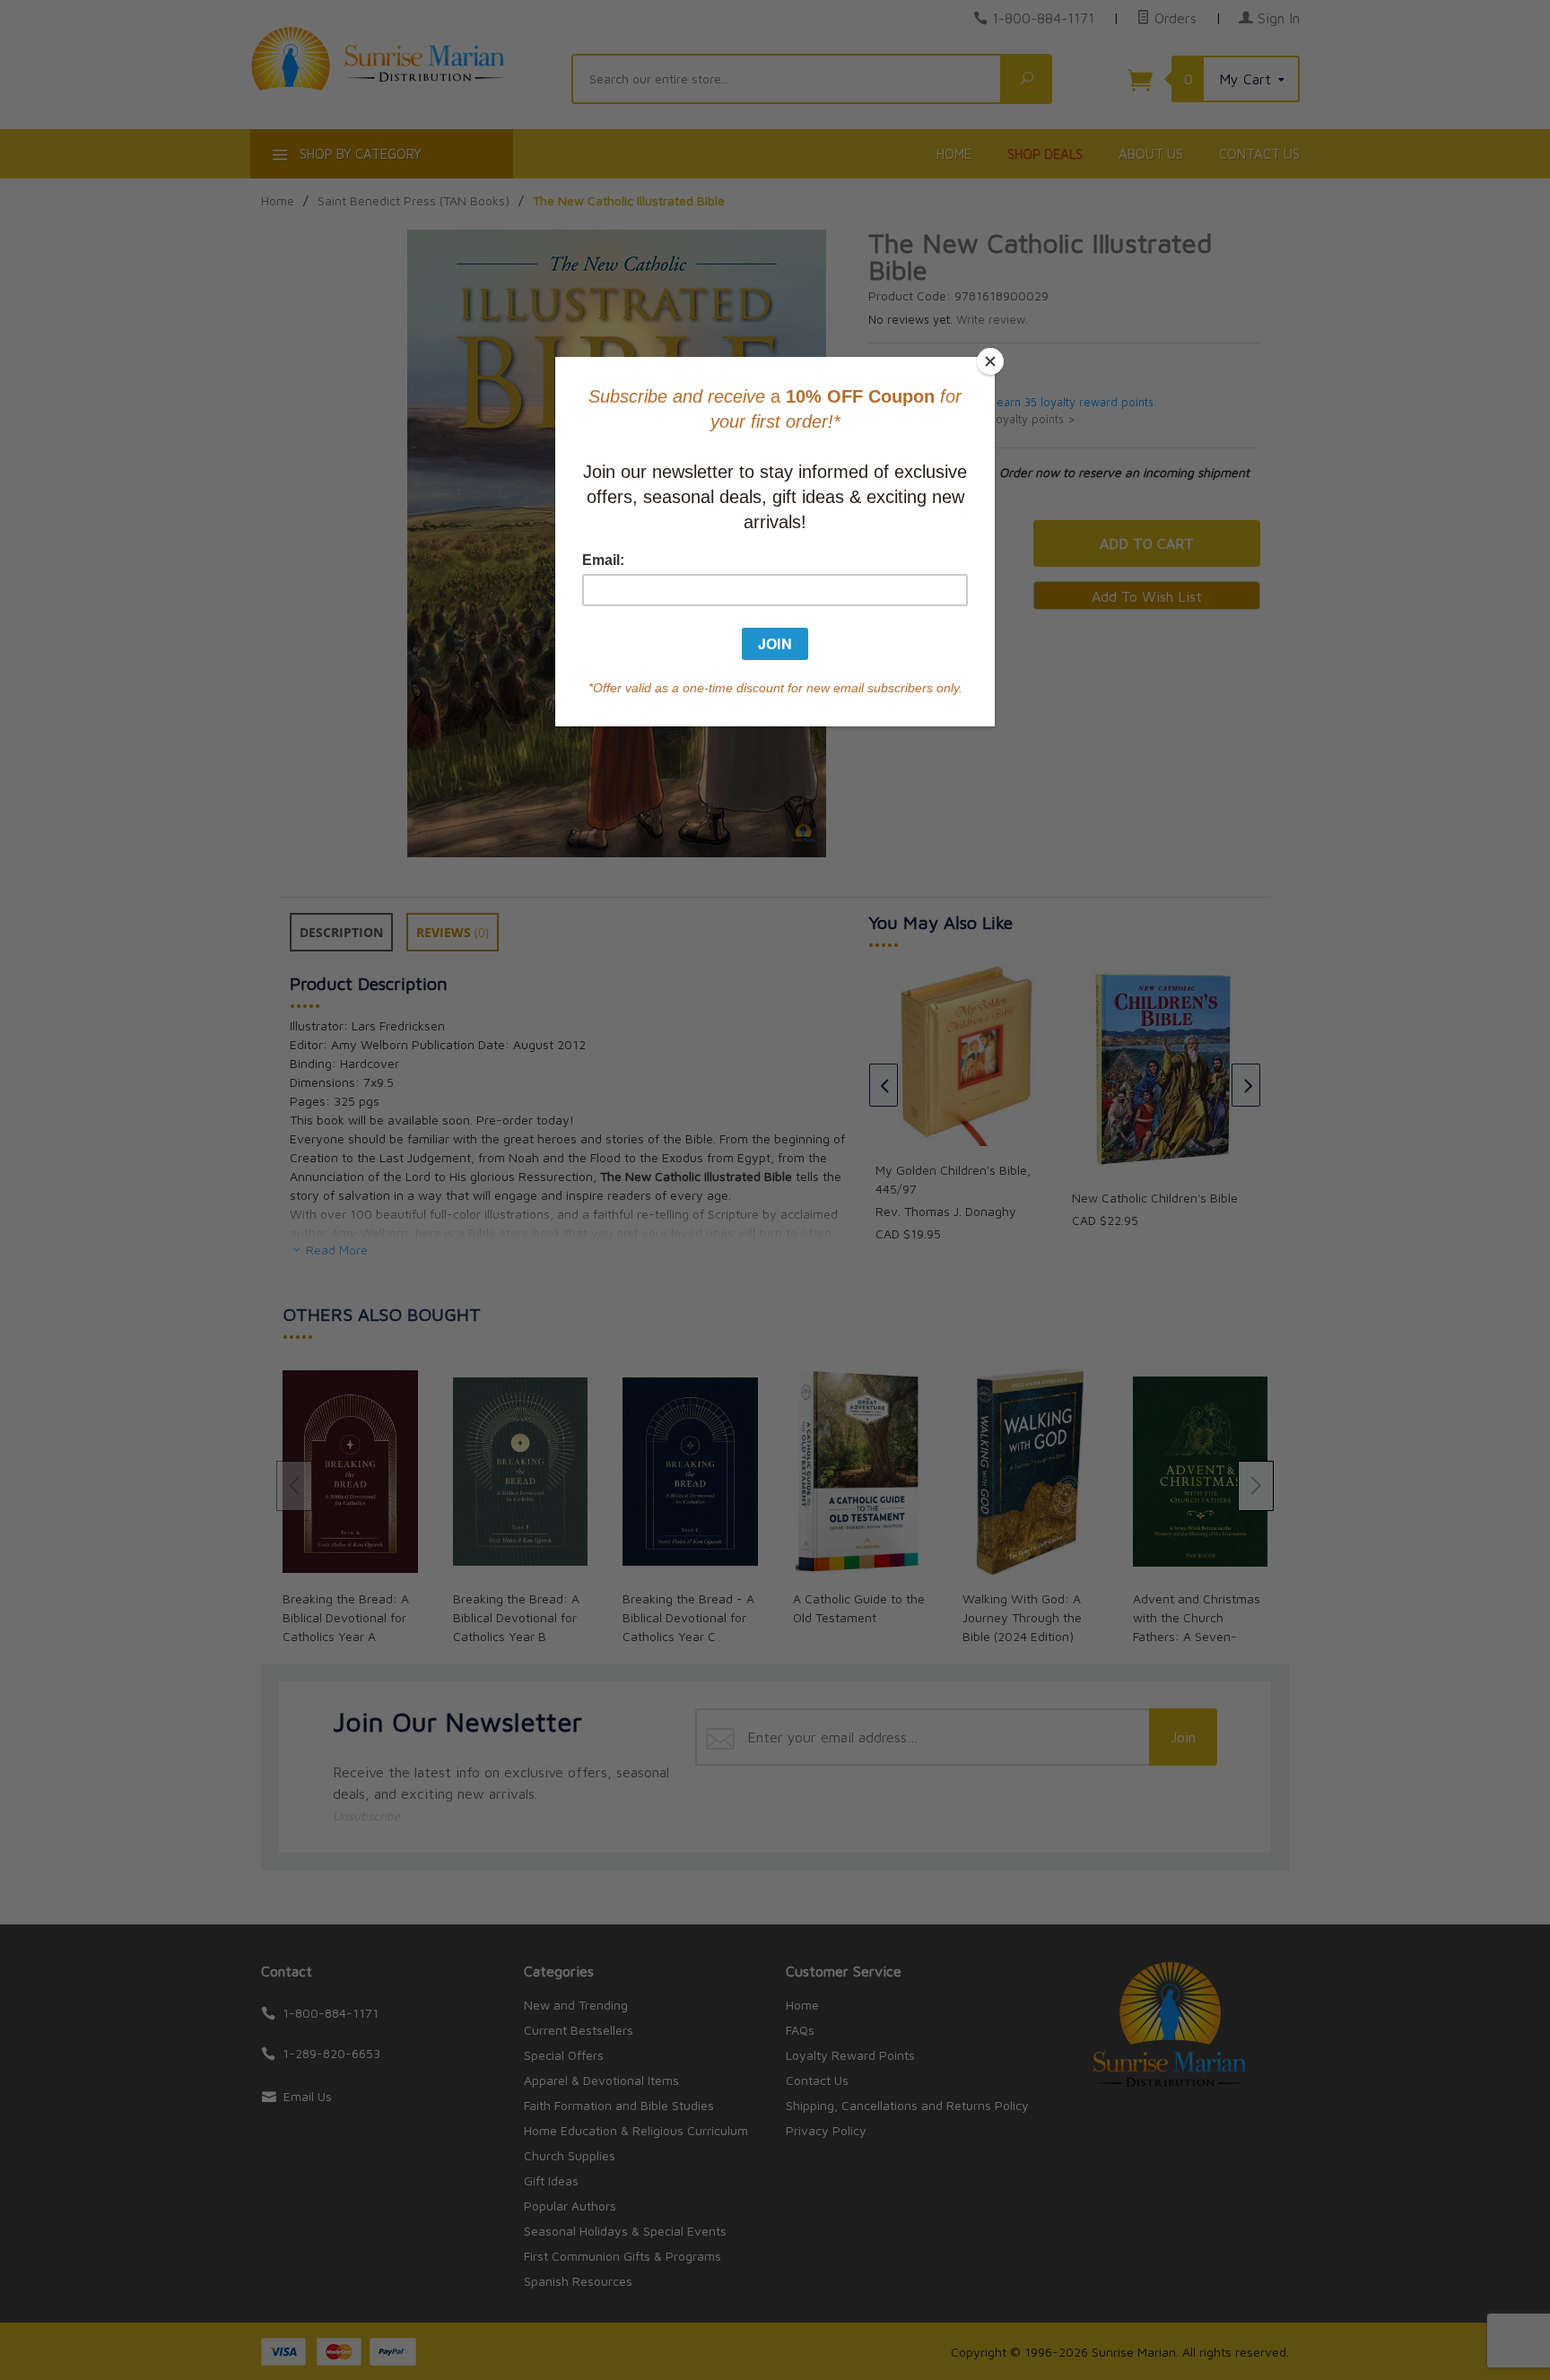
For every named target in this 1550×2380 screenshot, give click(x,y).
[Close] (990, 361)
